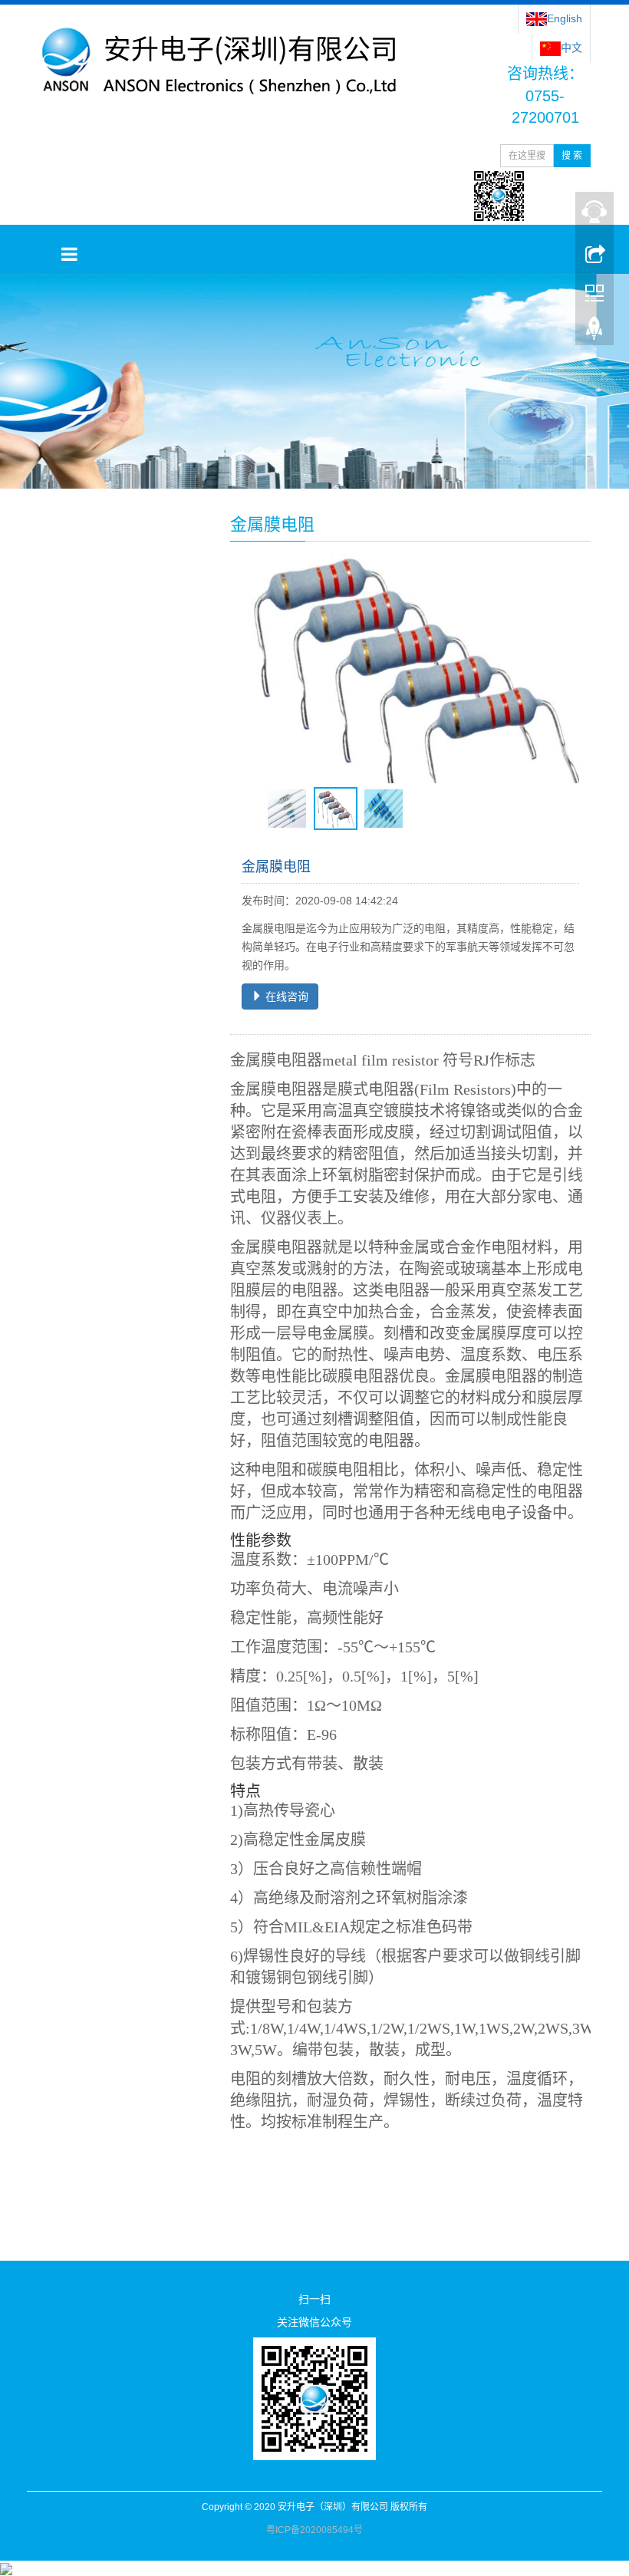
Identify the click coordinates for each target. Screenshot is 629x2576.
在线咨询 (285, 996)
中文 (571, 48)
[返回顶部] (594, 332)
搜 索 (572, 156)
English (565, 18)
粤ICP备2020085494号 (314, 2530)
